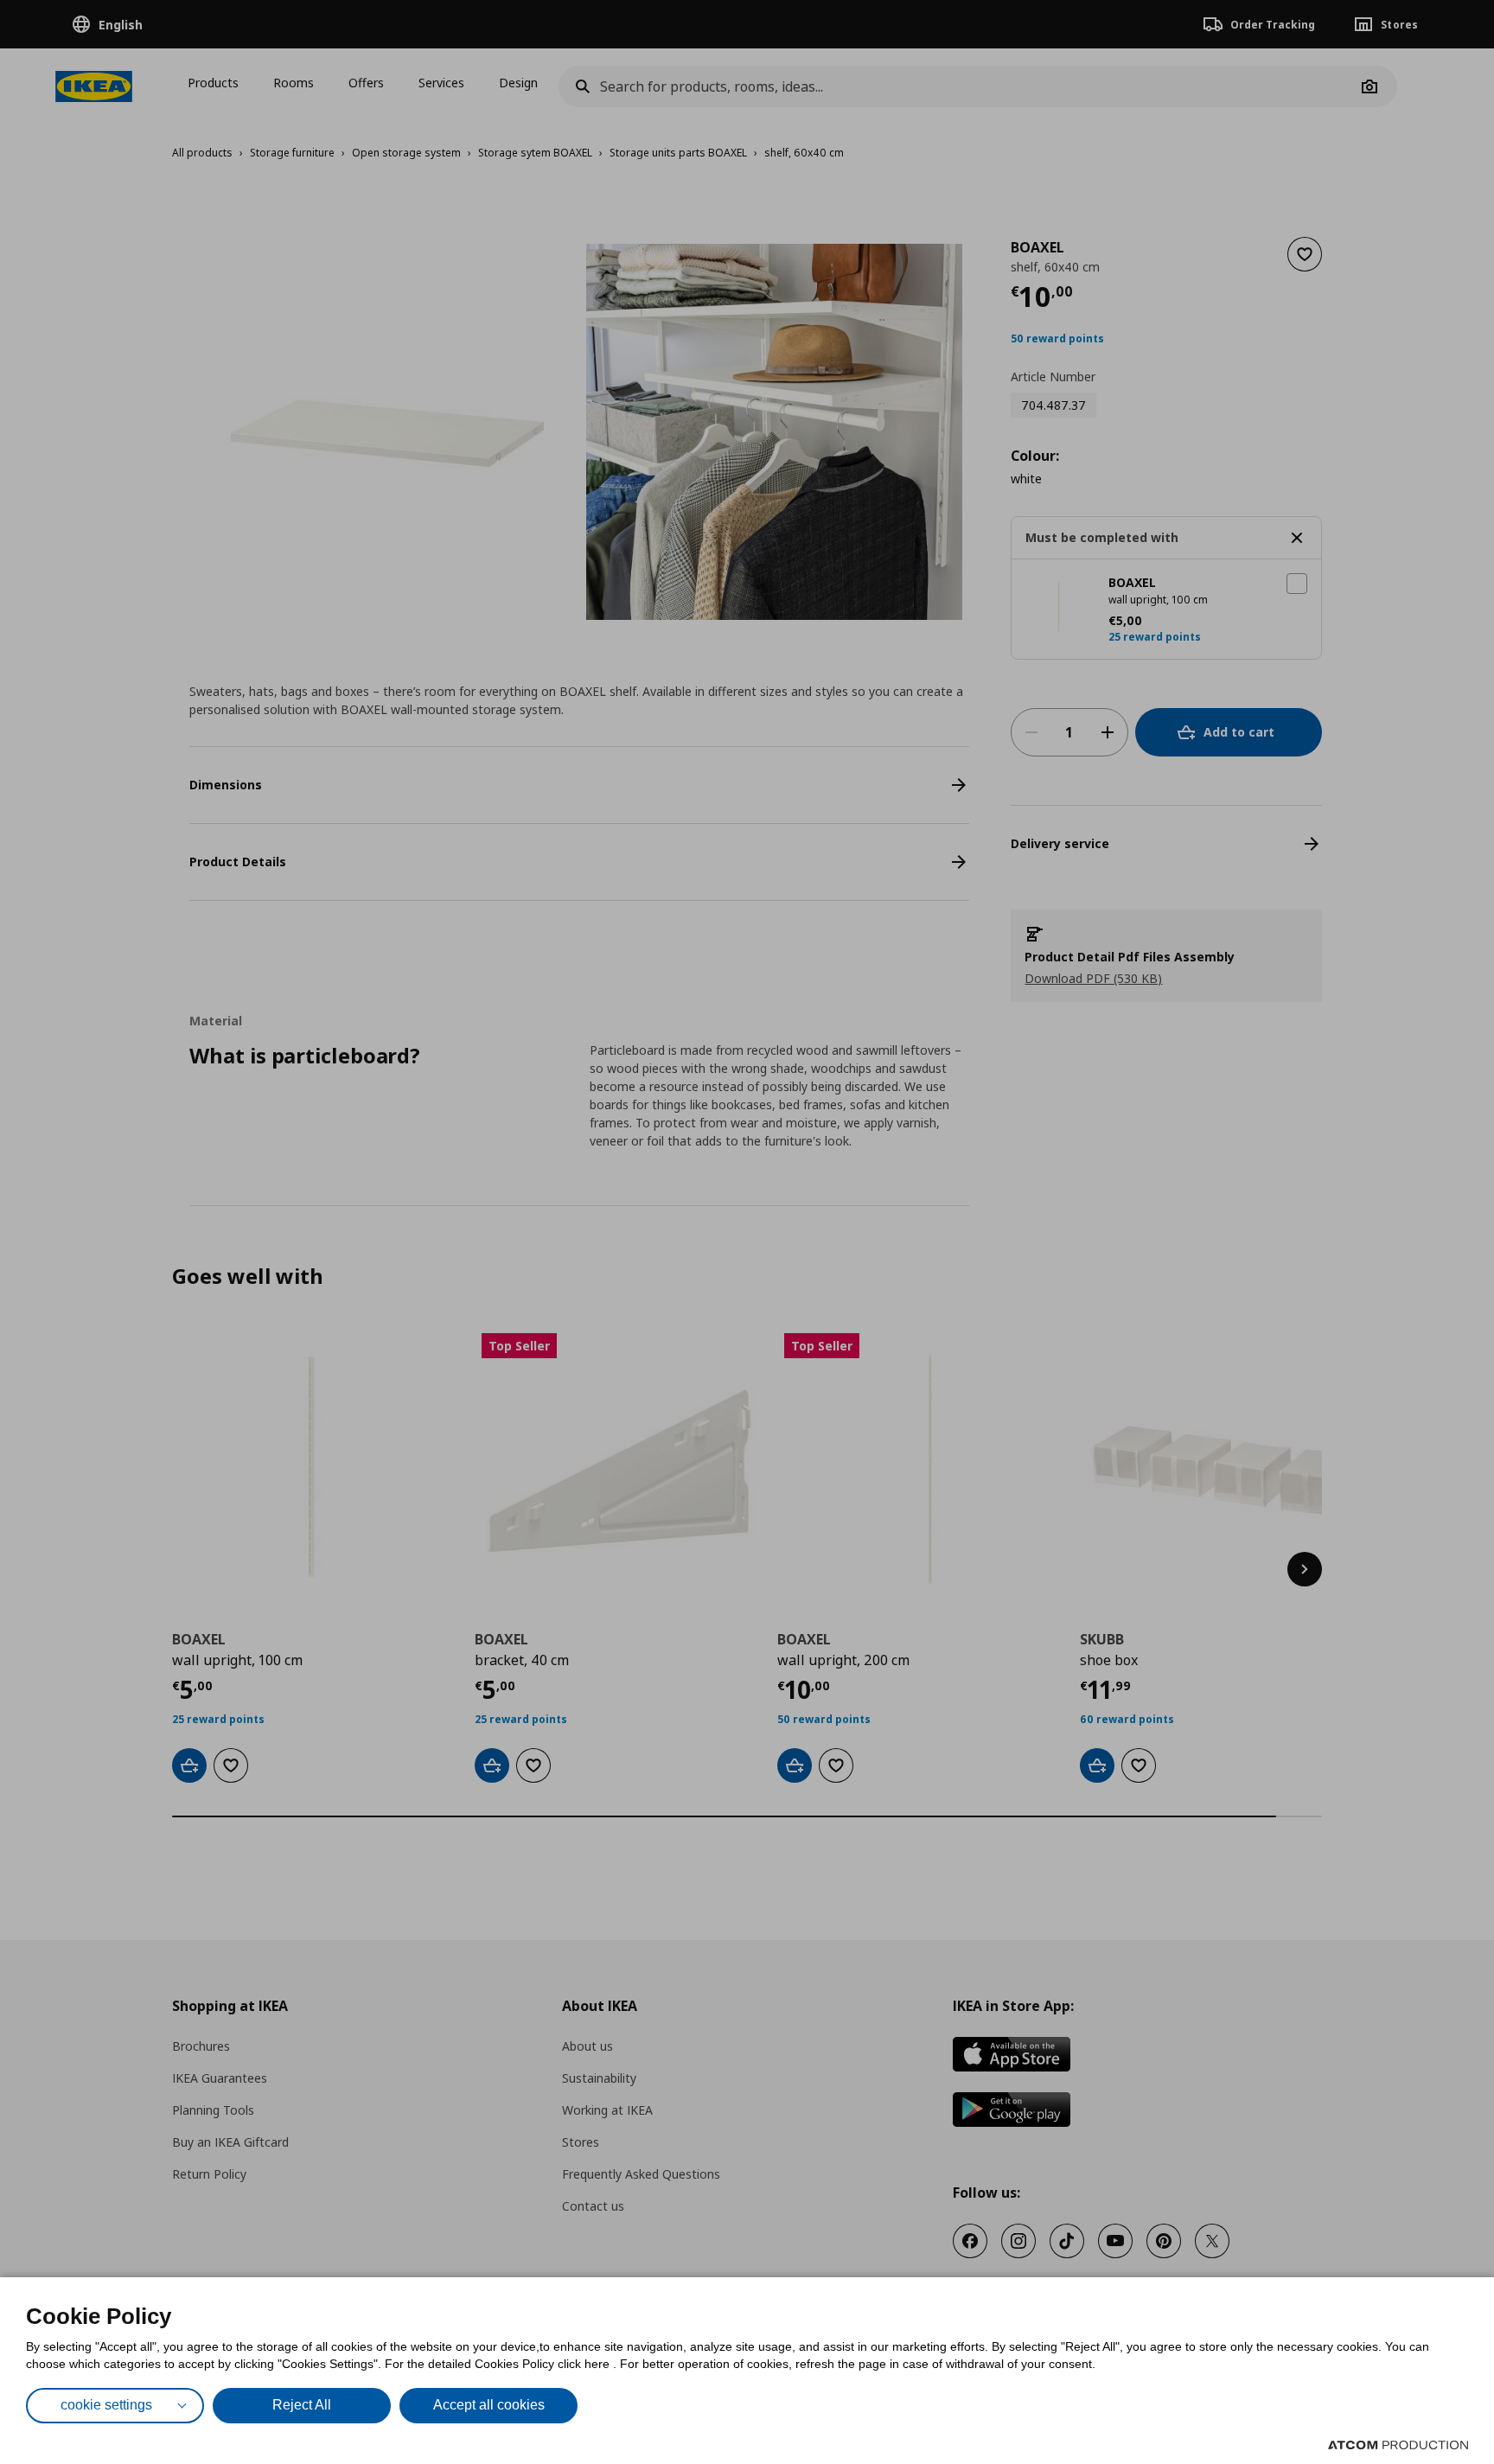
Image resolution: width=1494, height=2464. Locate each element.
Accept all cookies (489, 2405)
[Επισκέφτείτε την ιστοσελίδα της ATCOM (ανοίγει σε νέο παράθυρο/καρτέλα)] (1398, 2445)
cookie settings (106, 2405)
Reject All (302, 2405)
